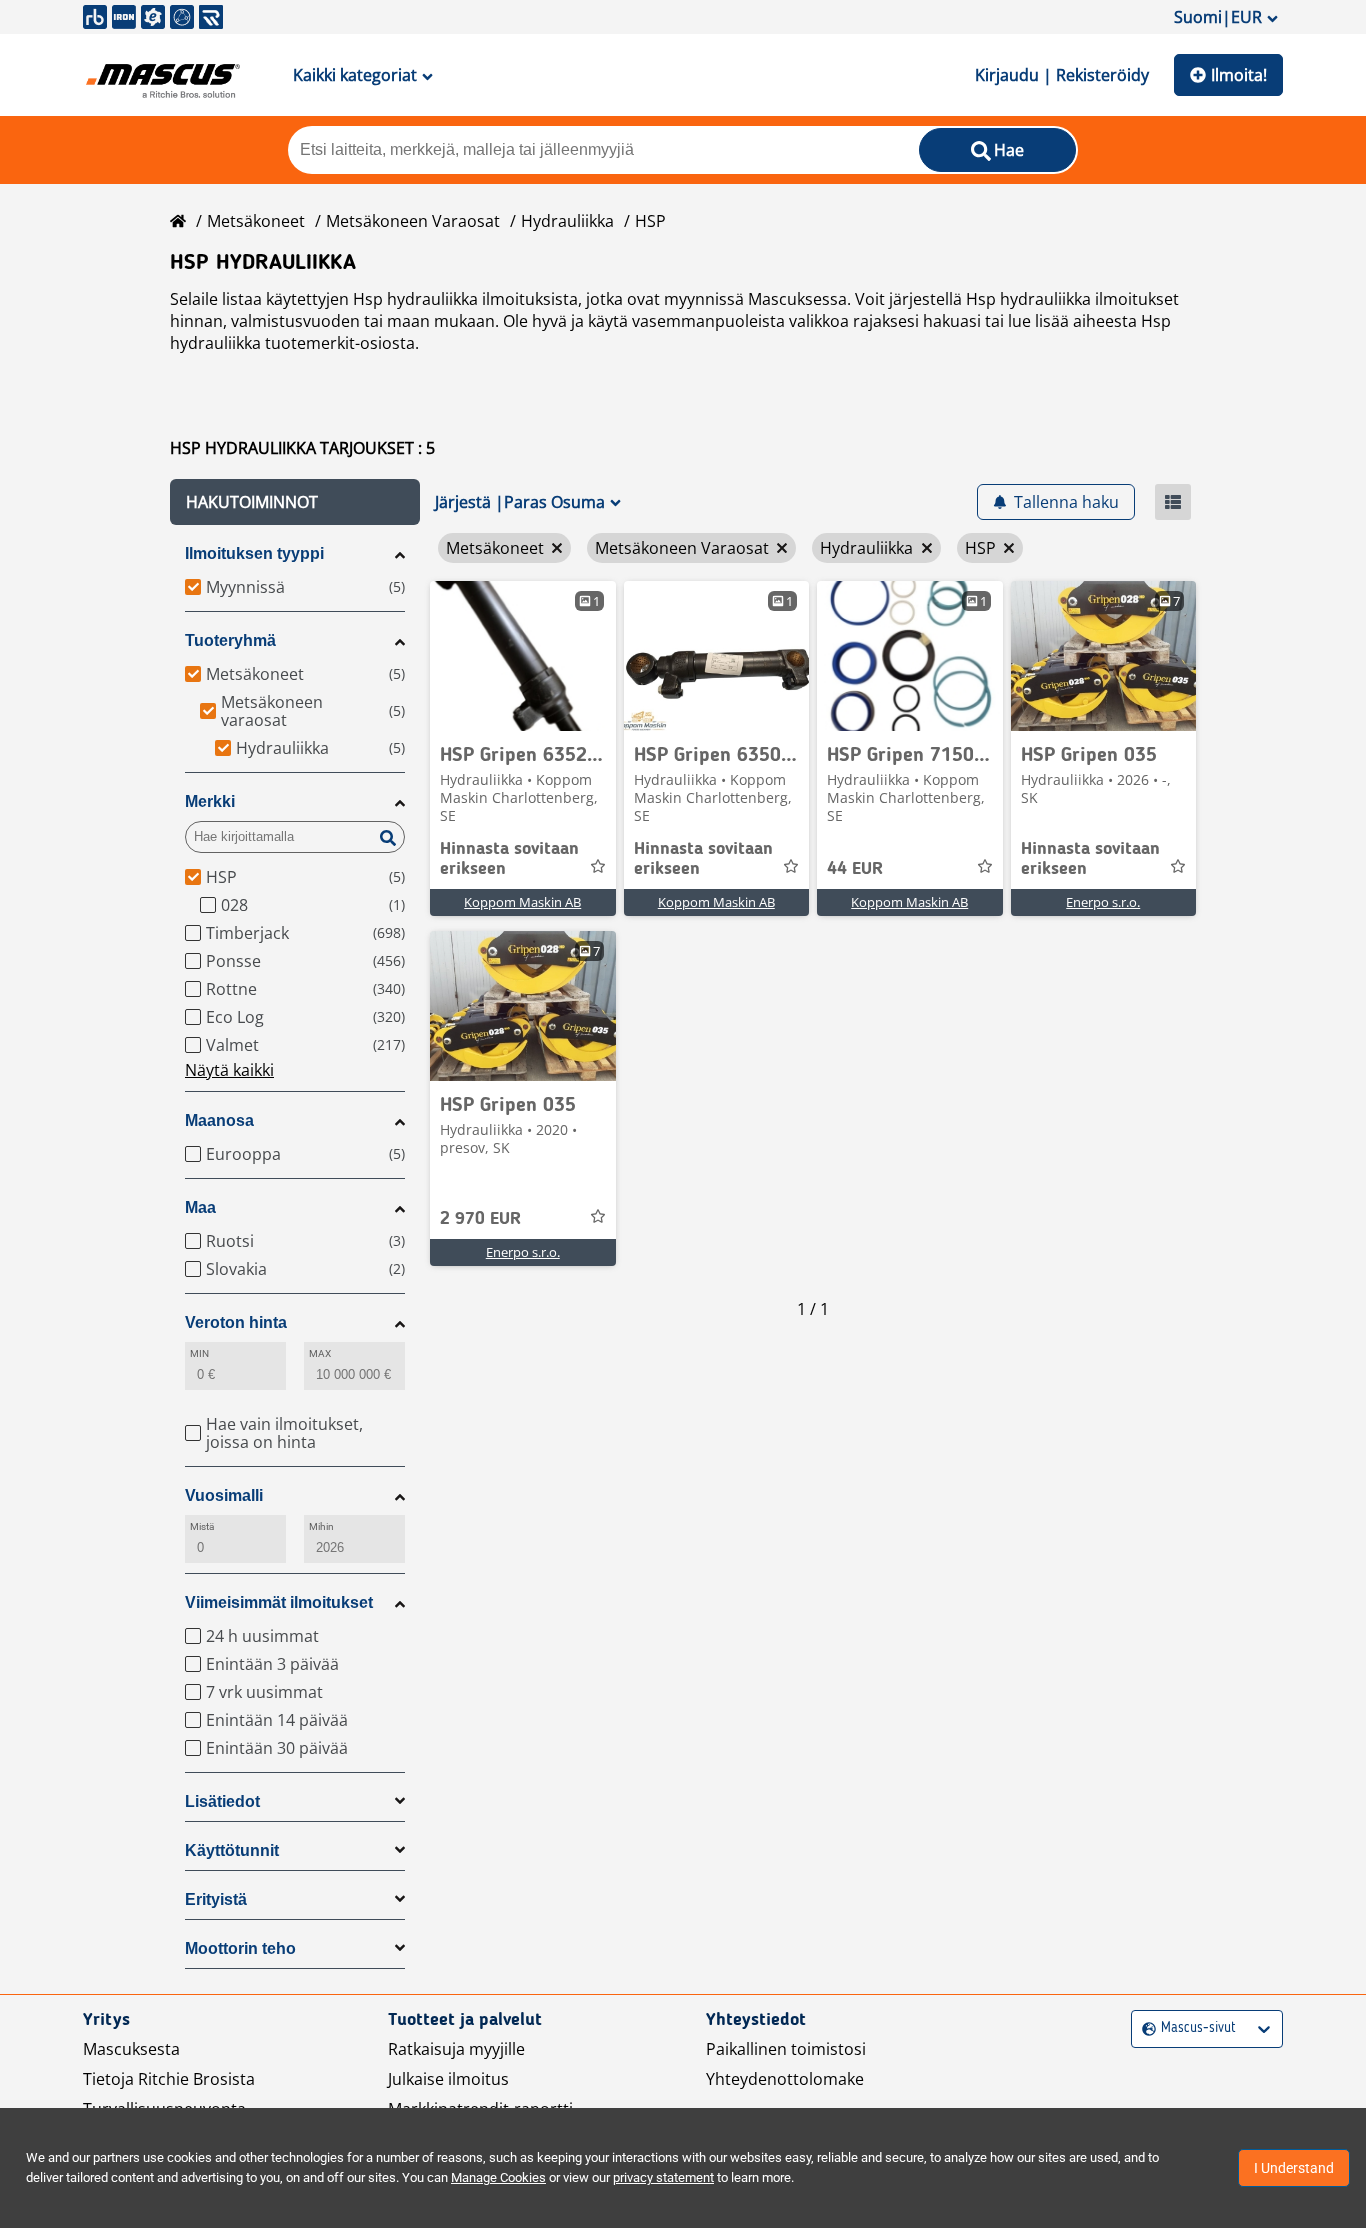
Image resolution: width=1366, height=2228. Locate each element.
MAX (320, 1353)
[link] (523, 656)
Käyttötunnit (232, 1850)
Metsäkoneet (256, 221)
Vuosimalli (224, 1495)
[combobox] (1144, 2028)
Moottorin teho (240, 1948)
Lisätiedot (222, 1801)
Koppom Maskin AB (522, 902)
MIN (199, 1353)
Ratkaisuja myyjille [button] (456, 2049)
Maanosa (219, 1120)
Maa (200, 1207)
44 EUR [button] (855, 869)
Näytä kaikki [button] (229, 1070)
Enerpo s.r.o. (1103, 902)
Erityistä (216, 1899)
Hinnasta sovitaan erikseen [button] (509, 859)
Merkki (210, 801)
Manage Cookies (498, 2177)
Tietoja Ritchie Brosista (169, 2079)
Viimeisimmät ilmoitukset (279, 1602)
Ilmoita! (1239, 75)
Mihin (321, 1526)
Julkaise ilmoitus (448, 2079)
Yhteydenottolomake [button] (785, 2079)
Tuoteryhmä (230, 640)
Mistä (202, 1526)
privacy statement (663, 2177)
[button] (295, 502)
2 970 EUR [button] (480, 1219)
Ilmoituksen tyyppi (254, 553)
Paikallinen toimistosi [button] (786, 2049)
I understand (1294, 2168)
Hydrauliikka (567, 221)
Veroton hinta (236, 1322)
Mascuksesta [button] (131, 2049)
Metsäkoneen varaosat (413, 221)
